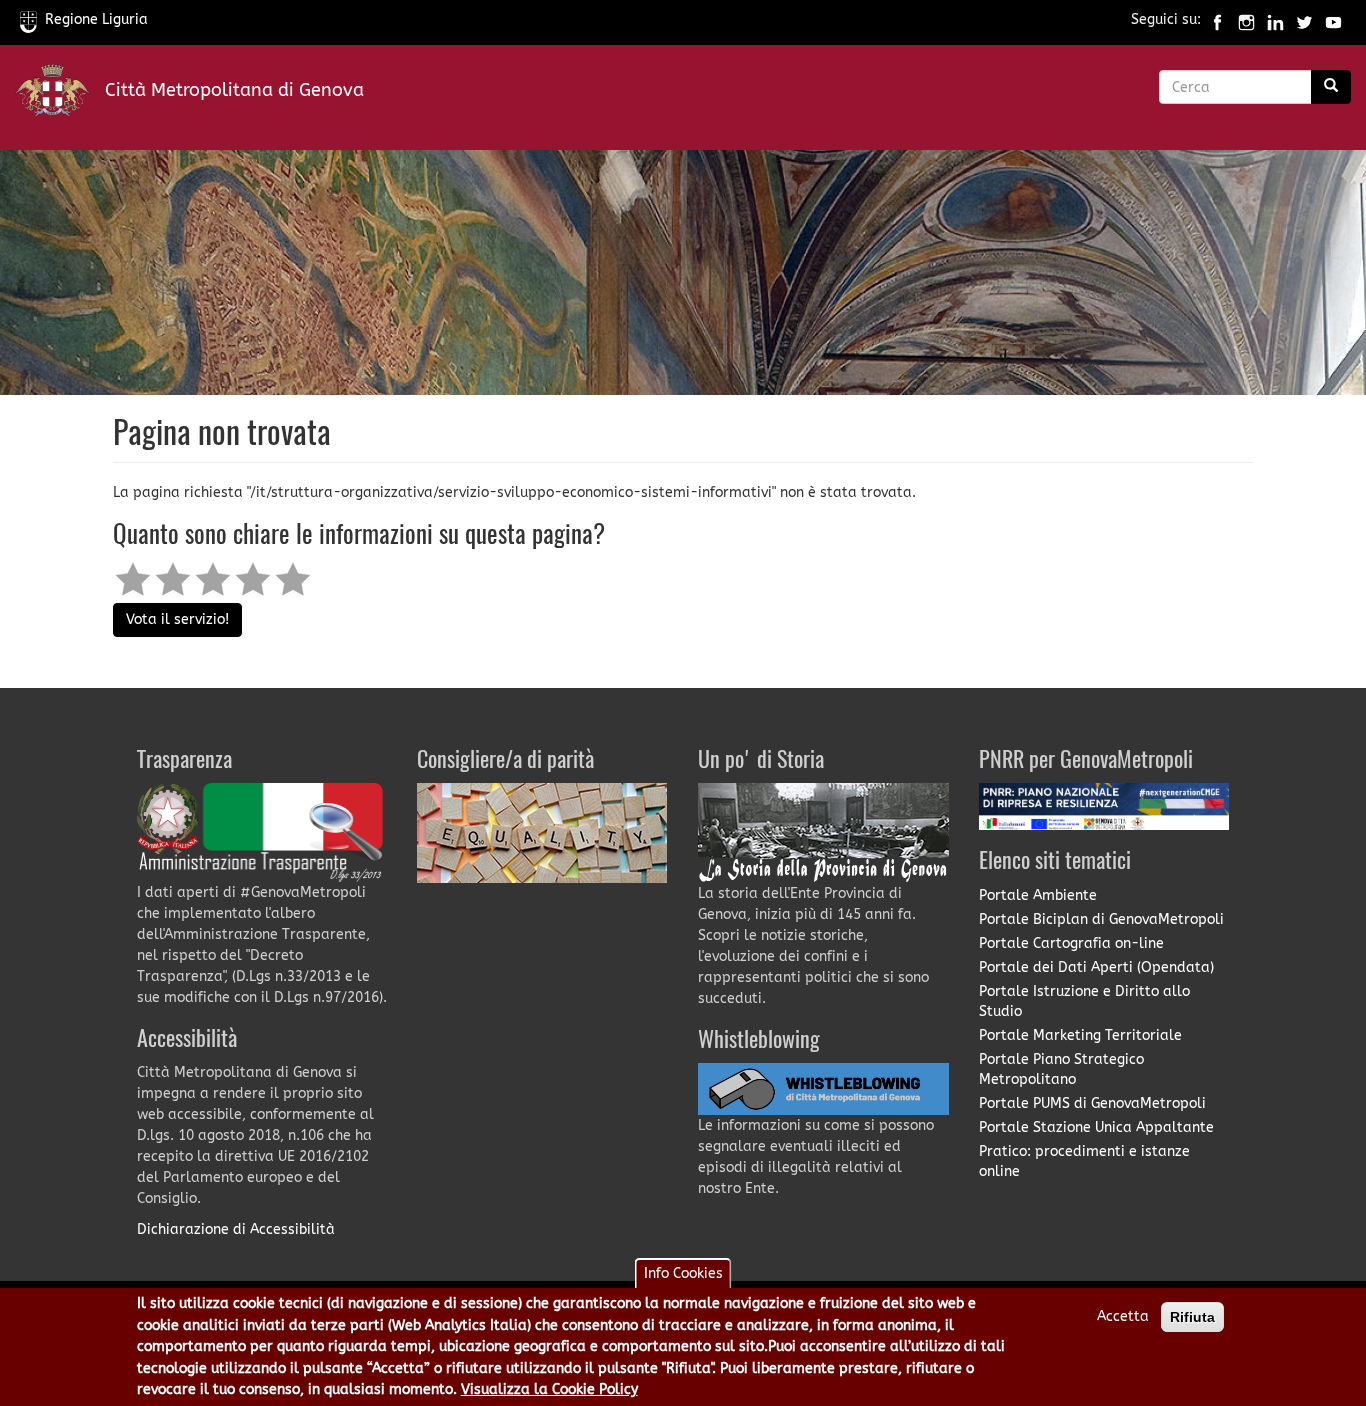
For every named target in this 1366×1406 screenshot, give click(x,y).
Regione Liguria (96, 19)
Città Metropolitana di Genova (234, 90)
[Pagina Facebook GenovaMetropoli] (1217, 19)
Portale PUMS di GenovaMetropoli (1092, 1103)
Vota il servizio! (177, 619)
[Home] (60, 94)
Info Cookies (683, 1273)
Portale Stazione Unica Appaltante (1096, 1127)
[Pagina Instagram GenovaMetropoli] (1246, 19)
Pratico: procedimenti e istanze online (1084, 1161)
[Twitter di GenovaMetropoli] (1304, 19)
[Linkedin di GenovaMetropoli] (1275, 19)
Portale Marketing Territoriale (1080, 1035)
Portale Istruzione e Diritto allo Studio (1084, 1001)
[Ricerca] (1331, 87)
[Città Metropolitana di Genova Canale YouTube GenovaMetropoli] (1333, 19)
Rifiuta (1192, 1317)
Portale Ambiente (1038, 895)
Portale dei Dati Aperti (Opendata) (1096, 967)
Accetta (1123, 1316)
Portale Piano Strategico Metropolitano (1061, 1069)
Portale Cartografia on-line (1071, 943)
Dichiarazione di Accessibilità (236, 1229)
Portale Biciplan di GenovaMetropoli (1101, 919)
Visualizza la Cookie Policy (549, 1389)
